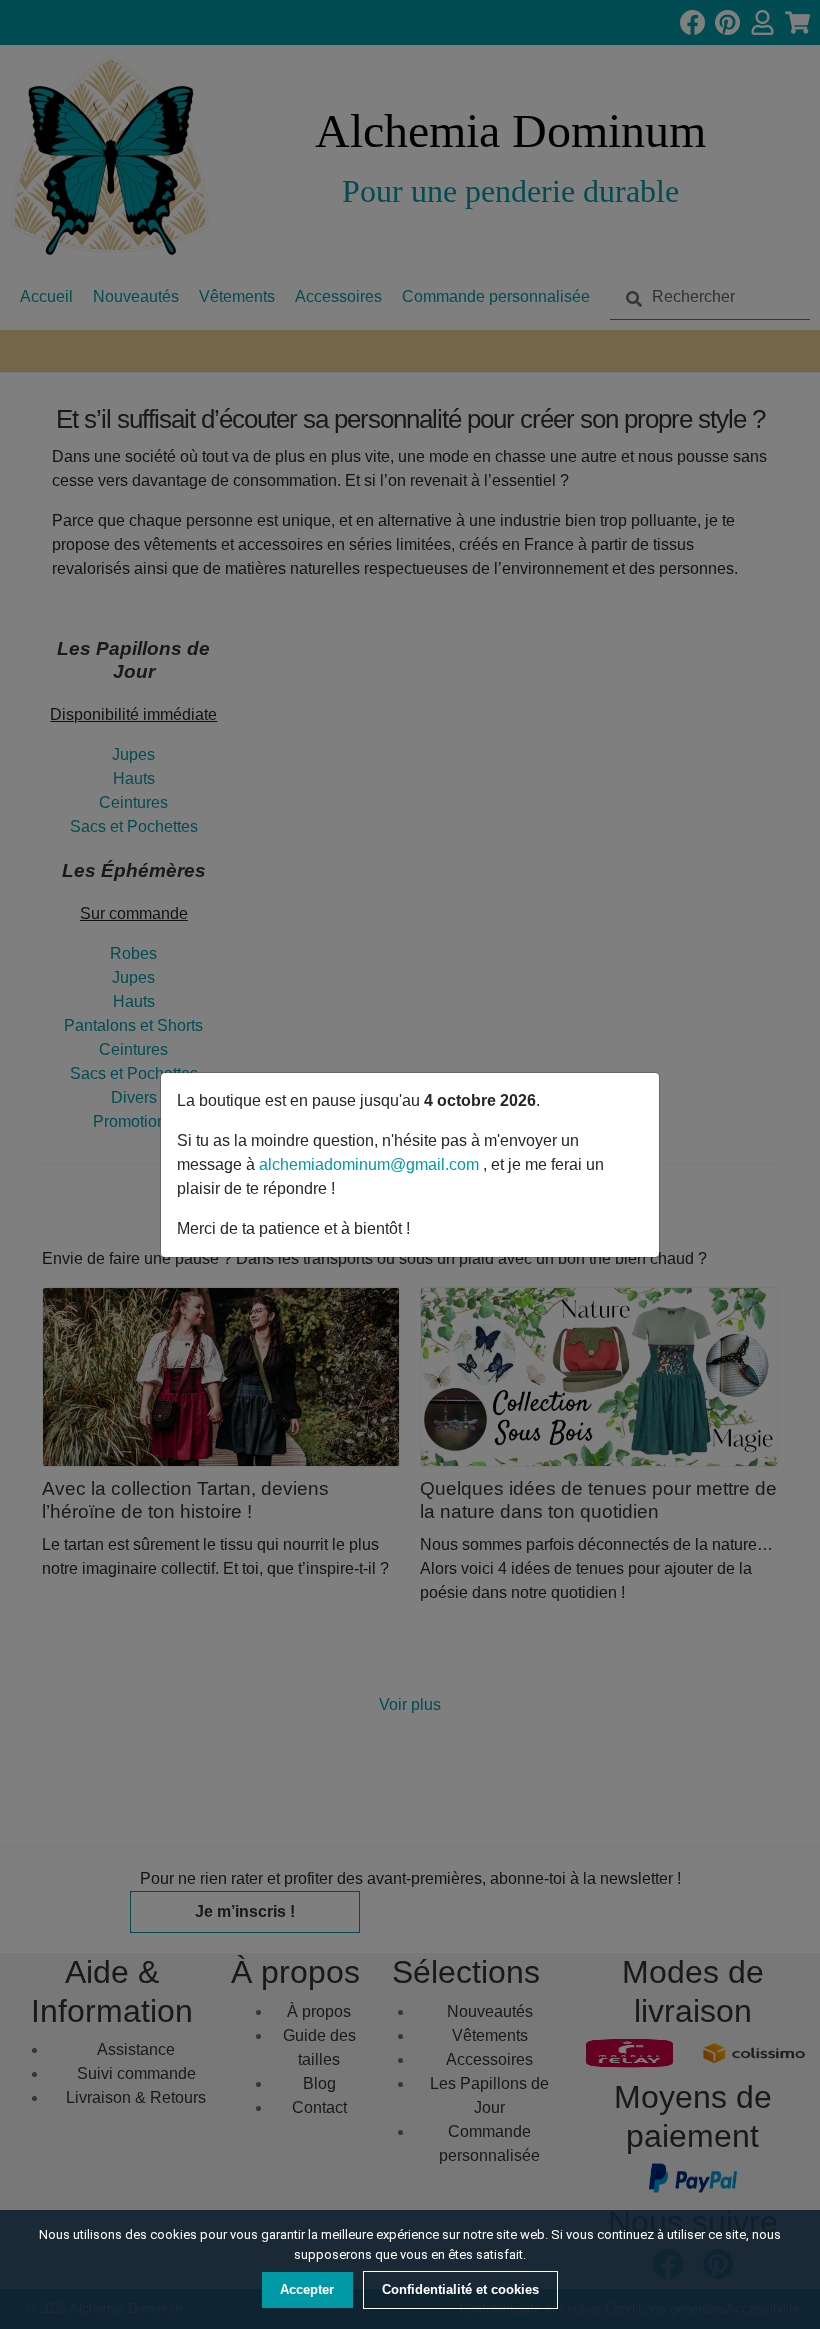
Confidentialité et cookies (460, 2289)
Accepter (307, 2289)
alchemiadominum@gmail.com (371, 1164)
